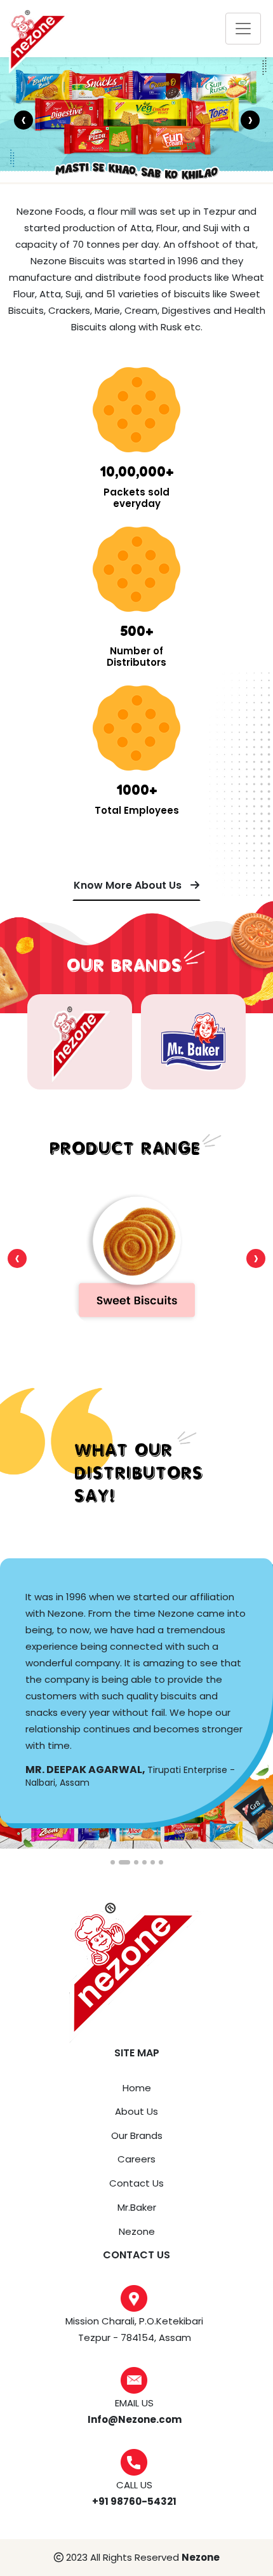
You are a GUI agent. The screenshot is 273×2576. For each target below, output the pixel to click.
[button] (113, 1862)
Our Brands (137, 2135)
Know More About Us (129, 885)
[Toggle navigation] (243, 29)
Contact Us (136, 2183)
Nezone (137, 2231)
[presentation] (23, 120)
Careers (136, 2159)
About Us (136, 2111)
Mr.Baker (137, 2207)
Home (137, 2088)
